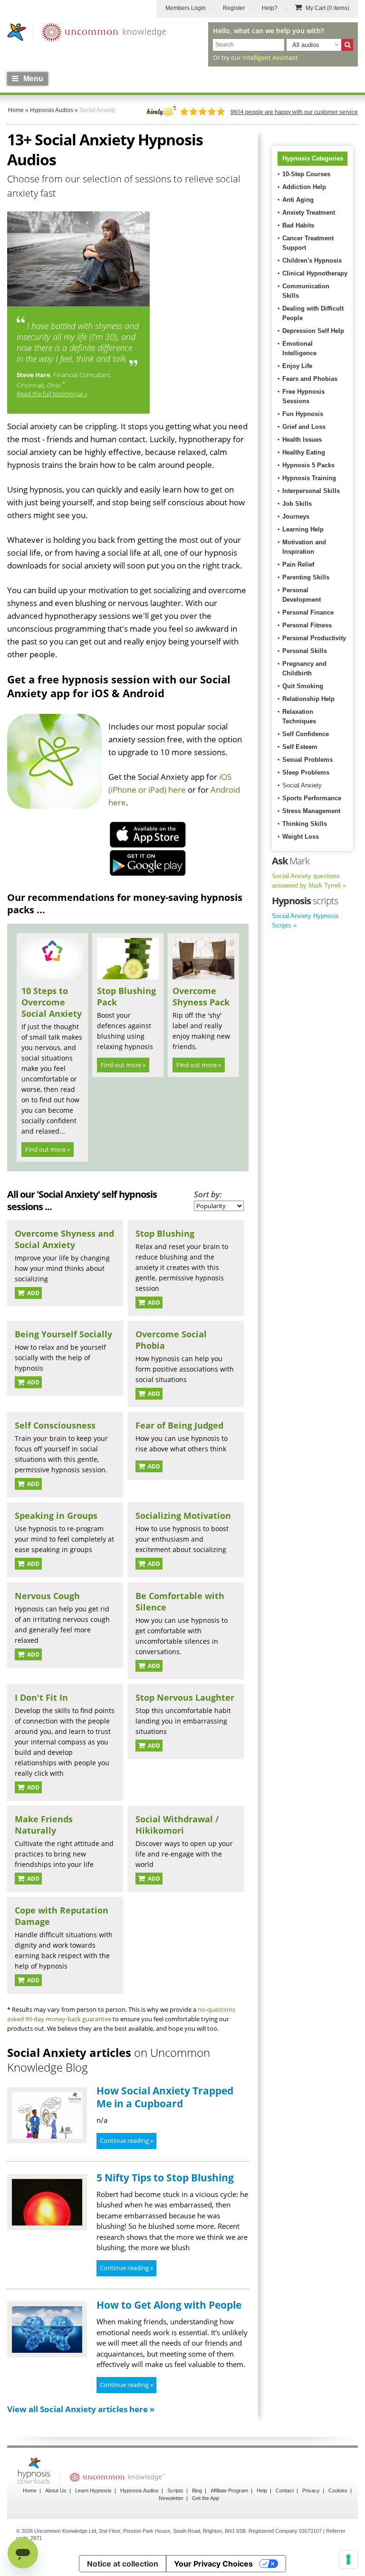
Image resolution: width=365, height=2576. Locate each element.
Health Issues (302, 440)
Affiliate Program (229, 2491)
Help (262, 2491)
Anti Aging (298, 200)
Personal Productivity (314, 638)
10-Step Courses (306, 174)
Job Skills (297, 504)
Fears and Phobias (310, 379)
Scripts (175, 2491)
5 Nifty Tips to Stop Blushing (165, 2178)
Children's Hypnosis (312, 260)
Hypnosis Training (309, 478)
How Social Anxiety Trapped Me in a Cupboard (165, 2097)
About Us (56, 2491)
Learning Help (303, 529)
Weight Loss (301, 837)
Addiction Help (304, 187)
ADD (33, 1293)
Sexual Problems (307, 760)
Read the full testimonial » (52, 394)
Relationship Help (308, 699)
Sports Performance (312, 798)
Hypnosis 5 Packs (308, 465)
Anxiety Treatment (309, 213)
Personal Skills (305, 651)
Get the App (206, 2498)
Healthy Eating (304, 452)
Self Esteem (300, 747)
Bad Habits (298, 225)
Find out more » (48, 1149)
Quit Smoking (303, 686)
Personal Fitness (307, 625)
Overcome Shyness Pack (201, 996)
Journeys (296, 516)
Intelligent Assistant (270, 57)
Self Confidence (306, 734)
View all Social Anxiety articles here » (81, 2409)
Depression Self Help (313, 331)
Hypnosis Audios (139, 2491)
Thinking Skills (305, 824)
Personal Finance (308, 612)
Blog (197, 2491)
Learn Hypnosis (93, 2491)
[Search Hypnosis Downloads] (347, 45)
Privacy (311, 2491)
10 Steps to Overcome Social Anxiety (52, 1002)
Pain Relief (298, 564)
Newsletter (171, 2498)
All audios (306, 45)
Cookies (338, 2491)
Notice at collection (123, 2564)
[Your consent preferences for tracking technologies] (348, 2559)
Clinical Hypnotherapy (315, 273)
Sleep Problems (306, 772)
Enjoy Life (297, 366)
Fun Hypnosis (303, 414)
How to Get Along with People (169, 2305)
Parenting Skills (306, 577)
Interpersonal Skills (311, 491)
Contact (285, 2491)
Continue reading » (126, 2140)
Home (30, 2491)
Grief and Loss (304, 427)
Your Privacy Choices (213, 2564)
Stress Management (311, 811)
